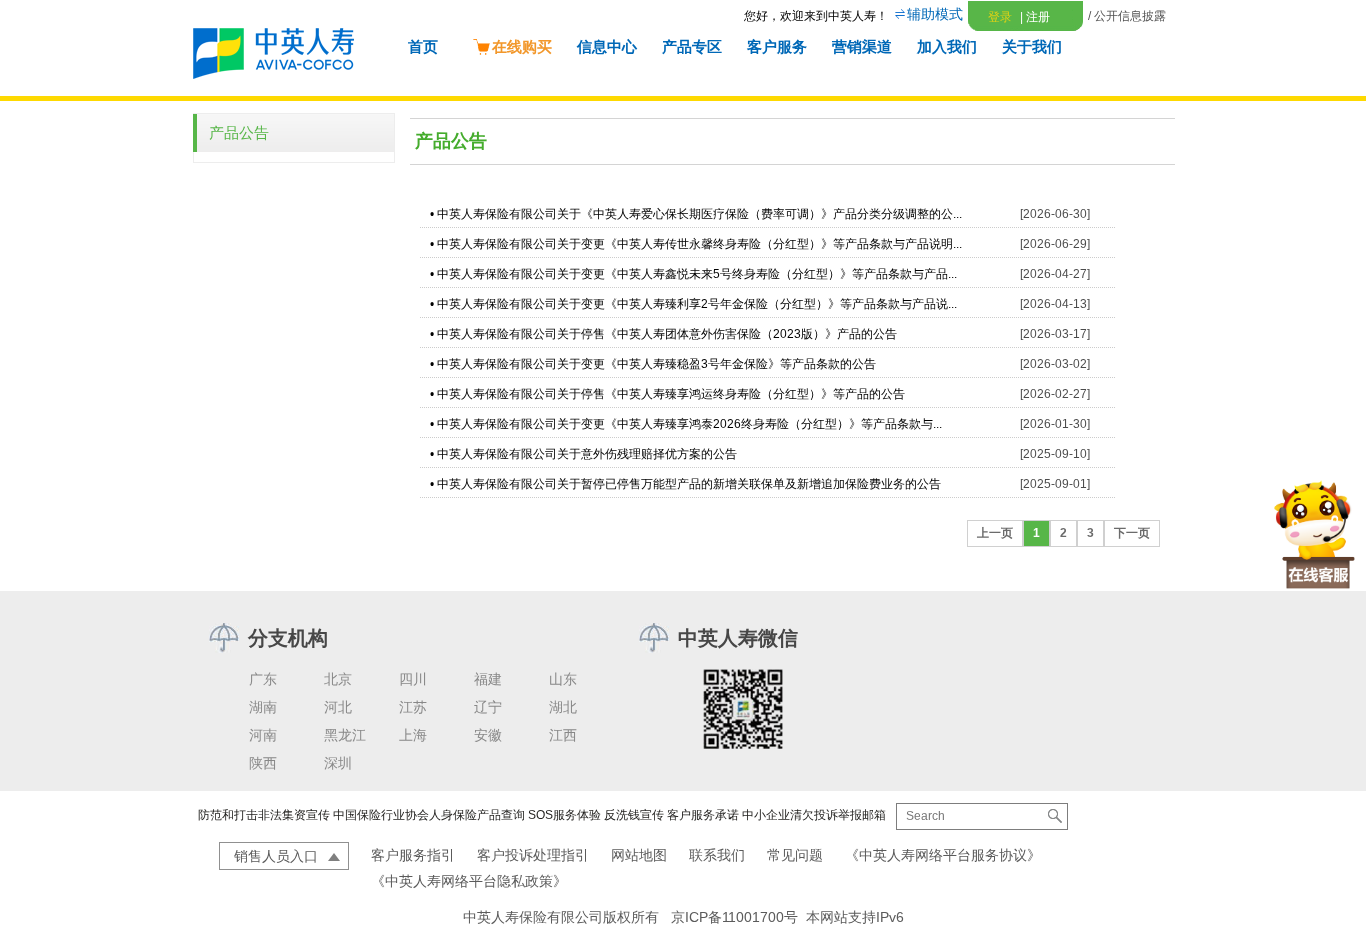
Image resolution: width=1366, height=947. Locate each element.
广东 (263, 679)
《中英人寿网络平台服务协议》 (943, 855)
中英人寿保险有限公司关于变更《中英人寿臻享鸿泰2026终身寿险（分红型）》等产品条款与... (689, 424)
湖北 (563, 707)
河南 (263, 735)
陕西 (263, 763)
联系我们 (717, 855)
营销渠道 (862, 46)
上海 (413, 735)
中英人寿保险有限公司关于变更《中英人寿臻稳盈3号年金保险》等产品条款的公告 (656, 364)
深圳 (338, 763)
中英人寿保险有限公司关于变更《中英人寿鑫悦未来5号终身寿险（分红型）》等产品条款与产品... (697, 274)
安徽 (488, 735)
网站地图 (639, 855)
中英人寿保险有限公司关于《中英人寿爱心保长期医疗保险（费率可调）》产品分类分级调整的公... (699, 214)
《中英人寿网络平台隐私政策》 (469, 881)
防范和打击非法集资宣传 (264, 815)
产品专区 (692, 46)
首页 (423, 46)
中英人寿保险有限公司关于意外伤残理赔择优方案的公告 (587, 454)
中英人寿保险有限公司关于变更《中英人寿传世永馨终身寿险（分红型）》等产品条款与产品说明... (699, 244)
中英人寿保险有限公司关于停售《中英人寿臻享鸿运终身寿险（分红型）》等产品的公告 (671, 394)
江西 (563, 735)
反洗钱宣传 (634, 815)
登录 (1000, 17)
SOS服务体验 (564, 815)
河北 (338, 707)
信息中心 (607, 46)
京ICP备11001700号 (734, 917)
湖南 (263, 707)
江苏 (413, 707)
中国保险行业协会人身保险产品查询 (429, 815)
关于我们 (1032, 46)
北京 (338, 679)
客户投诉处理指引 (533, 855)
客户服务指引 (413, 855)
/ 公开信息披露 (1127, 16)
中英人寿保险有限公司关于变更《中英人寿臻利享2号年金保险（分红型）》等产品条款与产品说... (697, 304)
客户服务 (777, 46)
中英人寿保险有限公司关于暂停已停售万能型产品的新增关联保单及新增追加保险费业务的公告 (689, 484)
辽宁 (488, 707)
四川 (413, 679)
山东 (563, 679)
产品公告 (239, 132)
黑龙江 (345, 735)
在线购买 (522, 46)
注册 (1035, 17)
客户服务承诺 (703, 815)
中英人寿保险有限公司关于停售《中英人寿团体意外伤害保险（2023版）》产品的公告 (667, 334)
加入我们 (947, 46)
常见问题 (795, 855)
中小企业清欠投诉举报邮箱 (814, 815)
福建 (488, 679)
